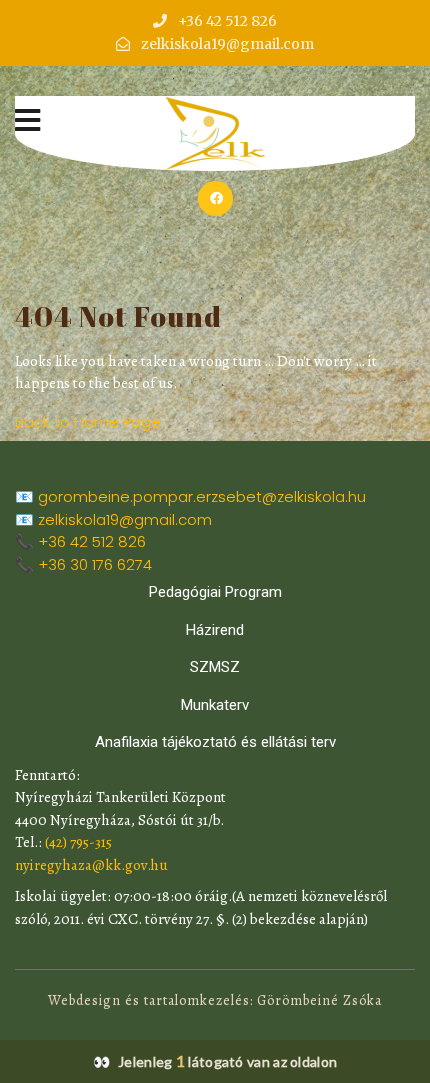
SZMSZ (215, 667)
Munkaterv (215, 705)
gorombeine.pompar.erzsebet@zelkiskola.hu (202, 496)
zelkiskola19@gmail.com (125, 519)
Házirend (215, 630)
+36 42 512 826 (92, 541)
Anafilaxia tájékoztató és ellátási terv (215, 742)
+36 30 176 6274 (95, 564)
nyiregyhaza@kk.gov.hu (91, 865)
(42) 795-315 (78, 842)
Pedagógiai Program (215, 592)
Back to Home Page (88, 421)
